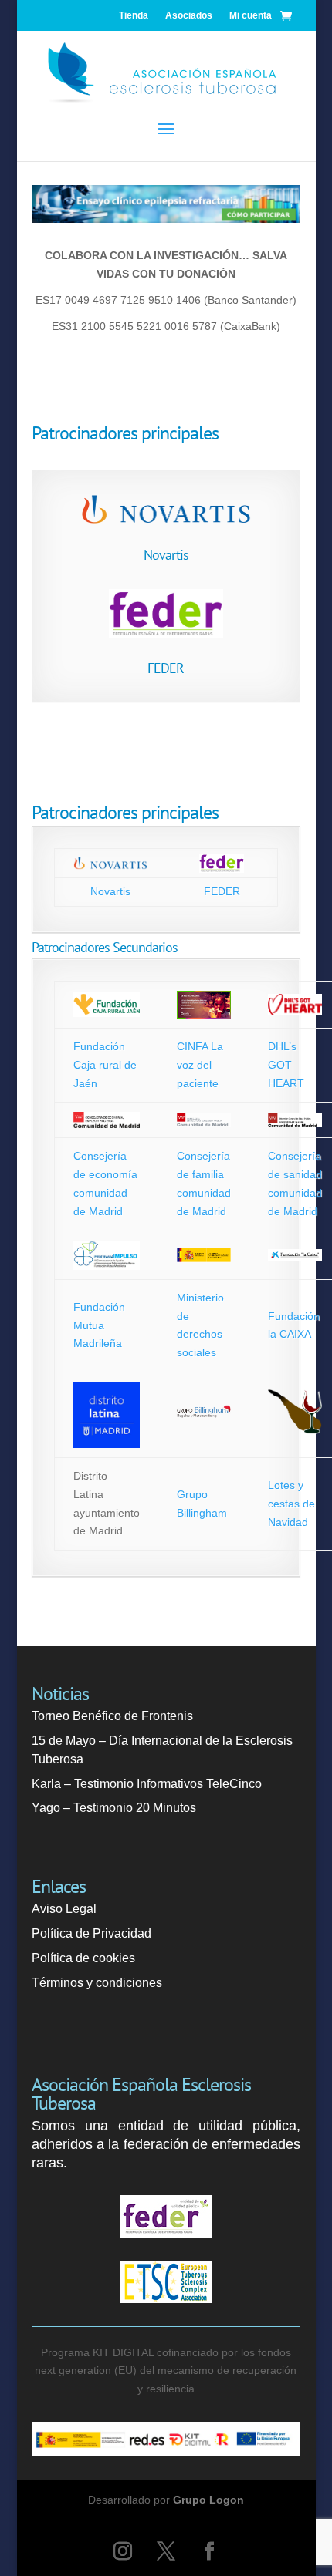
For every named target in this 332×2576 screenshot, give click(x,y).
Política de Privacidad (91, 1933)
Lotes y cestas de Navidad (291, 1504)
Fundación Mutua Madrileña (99, 1325)
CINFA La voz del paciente (200, 1065)
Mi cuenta (251, 15)
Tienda (134, 15)
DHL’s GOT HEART (286, 1065)
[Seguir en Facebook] (209, 2551)
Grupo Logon (208, 2500)
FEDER (166, 668)
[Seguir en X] (166, 2551)
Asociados (189, 15)
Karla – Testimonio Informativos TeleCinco (147, 1784)
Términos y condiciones (97, 1983)
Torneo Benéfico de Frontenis (112, 1716)
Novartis (166, 555)
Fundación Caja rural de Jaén (105, 1065)
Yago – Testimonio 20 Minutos (114, 1808)
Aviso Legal (64, 1909)
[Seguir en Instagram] (123, 2551)
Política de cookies (83, 1958)
